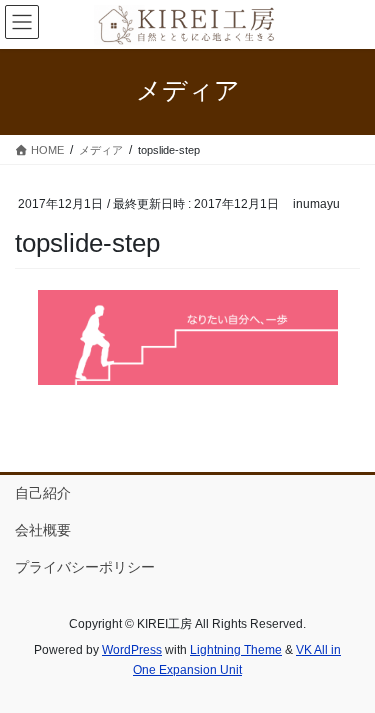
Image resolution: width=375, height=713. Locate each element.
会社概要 (43, 530)
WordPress (132, 650)
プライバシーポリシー (85, 567)
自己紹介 (43, 493)
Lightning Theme (236, 650)
